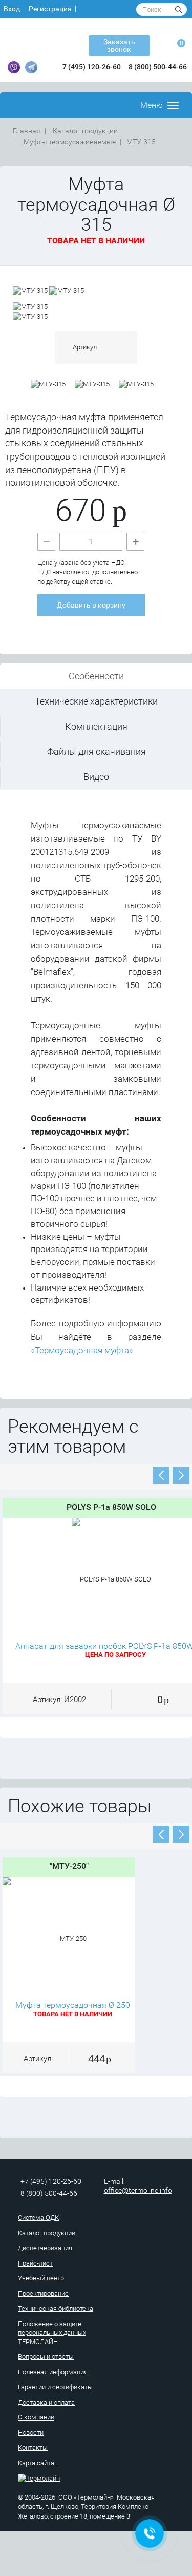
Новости (31, 2433)
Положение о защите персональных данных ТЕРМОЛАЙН (52, 2333)
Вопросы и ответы (46, 2357)
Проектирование (43, 2294)
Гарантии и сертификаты (55, 2387)
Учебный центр (41, 2278)
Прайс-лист (35, 2263)
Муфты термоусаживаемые (69, 142)
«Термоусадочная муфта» (82, 1350)
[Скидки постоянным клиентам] (48, 385)
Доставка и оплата (46, 2402)
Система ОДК (38, 2218)
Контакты (33, 2447)
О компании (36, 2417)
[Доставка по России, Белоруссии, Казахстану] (92, 385)
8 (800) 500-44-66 (158, 67)
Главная (27, 131)
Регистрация (50, 9)
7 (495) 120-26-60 (92, 67)
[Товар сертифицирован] (136, 385)
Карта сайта (36, 2463)
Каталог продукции (84, 131)
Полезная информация (53, 2372)
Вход (12, 9)
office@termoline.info (138, 2190)
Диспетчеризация (45, 2248)
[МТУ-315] (31, 291)
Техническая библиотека (56, 2308)
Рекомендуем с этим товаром (73, 1437)
